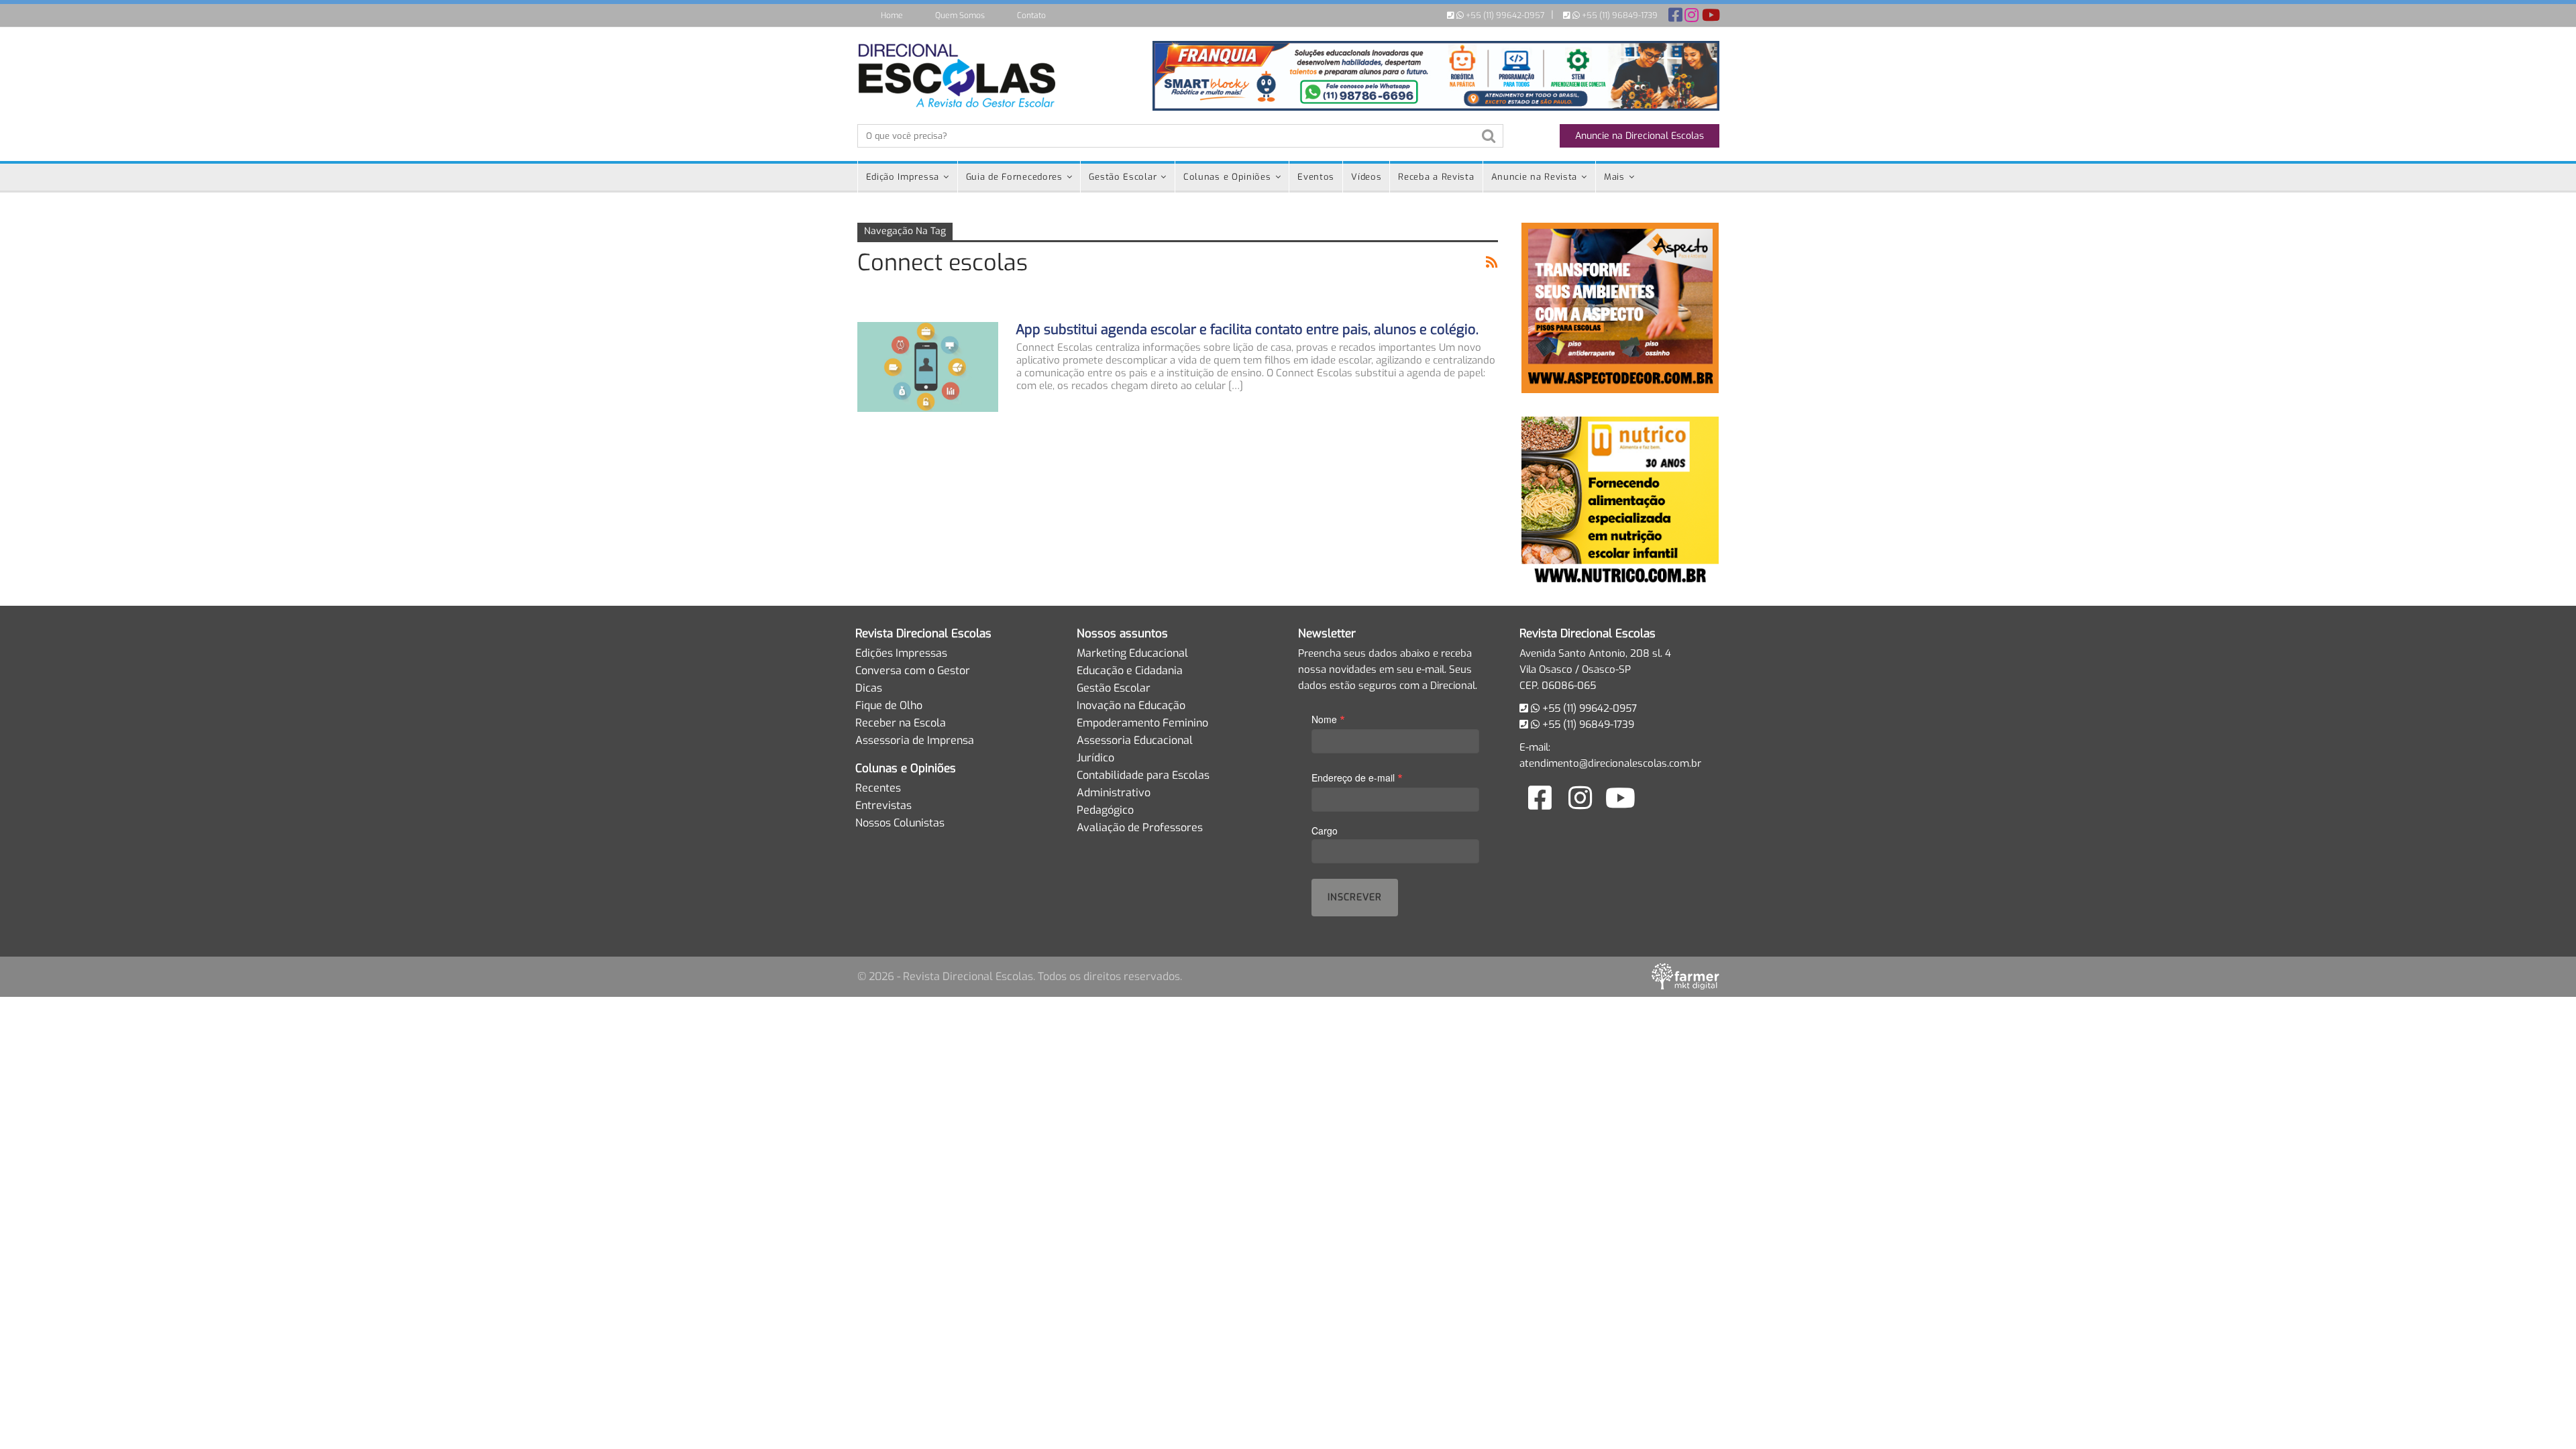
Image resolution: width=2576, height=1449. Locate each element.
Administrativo (1114, 793)
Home (892, 15)
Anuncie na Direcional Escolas (1640, 136)
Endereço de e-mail (1357, 777)
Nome (1328, 719)
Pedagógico (1105, 810)
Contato (1031, 15)
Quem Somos (960, 15)
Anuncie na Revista (1535, 177)
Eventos (1316, 177)
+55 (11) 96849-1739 (1619, 15)
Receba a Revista (1436, 177)
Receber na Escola (901, 723)
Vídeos (1366, 177)
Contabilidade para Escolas (1143, 775)
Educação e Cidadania (1130, 670)
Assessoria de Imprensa (915, 740)
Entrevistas (883, 805)
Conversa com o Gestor (913, 670)
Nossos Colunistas (900, 823)
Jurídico (1095, 758)
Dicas (869, 688)
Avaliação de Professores (1140, 827)
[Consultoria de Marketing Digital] (1685, 976)
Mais (1614, 177)
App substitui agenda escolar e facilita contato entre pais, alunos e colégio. (1247, 330)
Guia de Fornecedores (1014, 177)
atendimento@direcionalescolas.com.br (1610, 763)
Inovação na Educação (1131, 705)
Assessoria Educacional (1135, 740)
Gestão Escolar (1123, 177)
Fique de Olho (889, 705)
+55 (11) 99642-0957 (1504, 15)
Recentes (878, 788)
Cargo (1325, 830)
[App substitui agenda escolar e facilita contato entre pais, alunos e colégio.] (928, 367)
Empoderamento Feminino (1142, 723)
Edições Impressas (901, 653)
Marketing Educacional (1132, 653)
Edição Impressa (903, 177)
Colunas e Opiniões (1227, 177)
